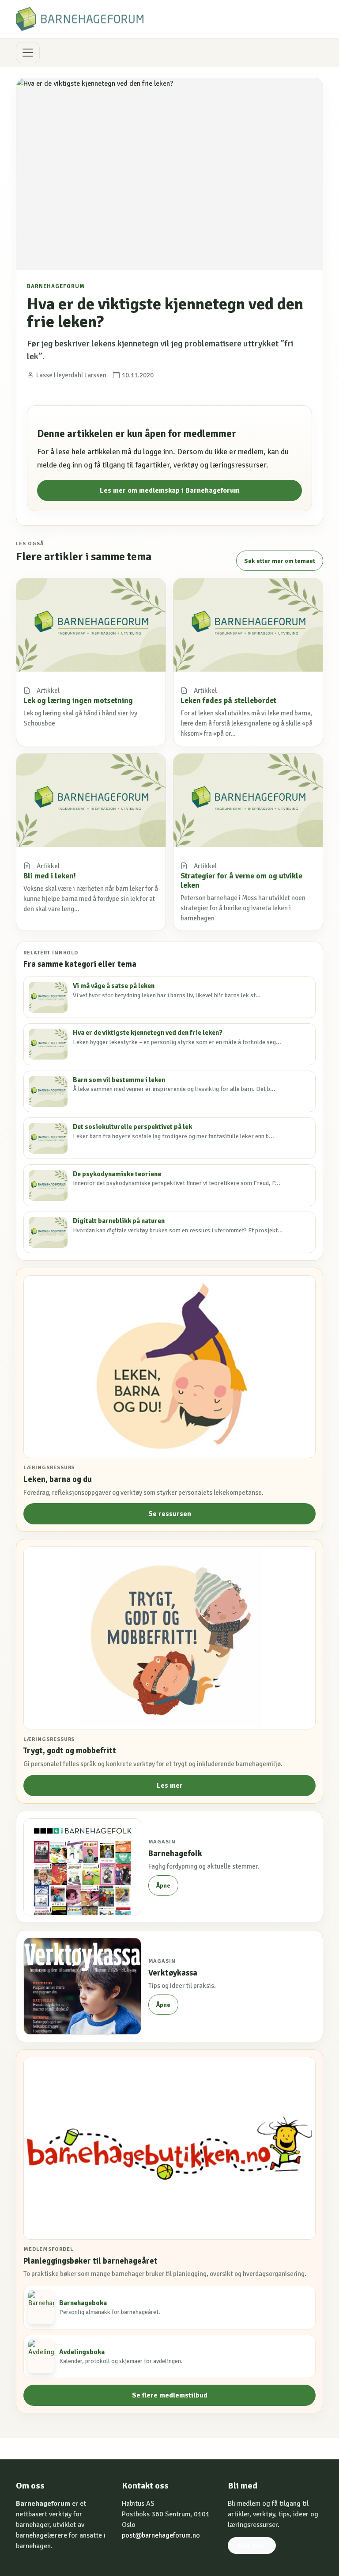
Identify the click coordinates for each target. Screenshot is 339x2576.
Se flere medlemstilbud (170, 2395)
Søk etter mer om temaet (280, 561)
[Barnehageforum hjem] (80, 19)
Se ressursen (170, 1514)
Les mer (170, 1786)
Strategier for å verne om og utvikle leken (241, 880)
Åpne (163, 1886)
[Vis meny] (28, 53)
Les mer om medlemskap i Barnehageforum (170, 490)
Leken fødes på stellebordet (228, 700)
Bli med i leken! (50, 876)
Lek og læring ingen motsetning (78, 700)
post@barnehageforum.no (161, 2535)
